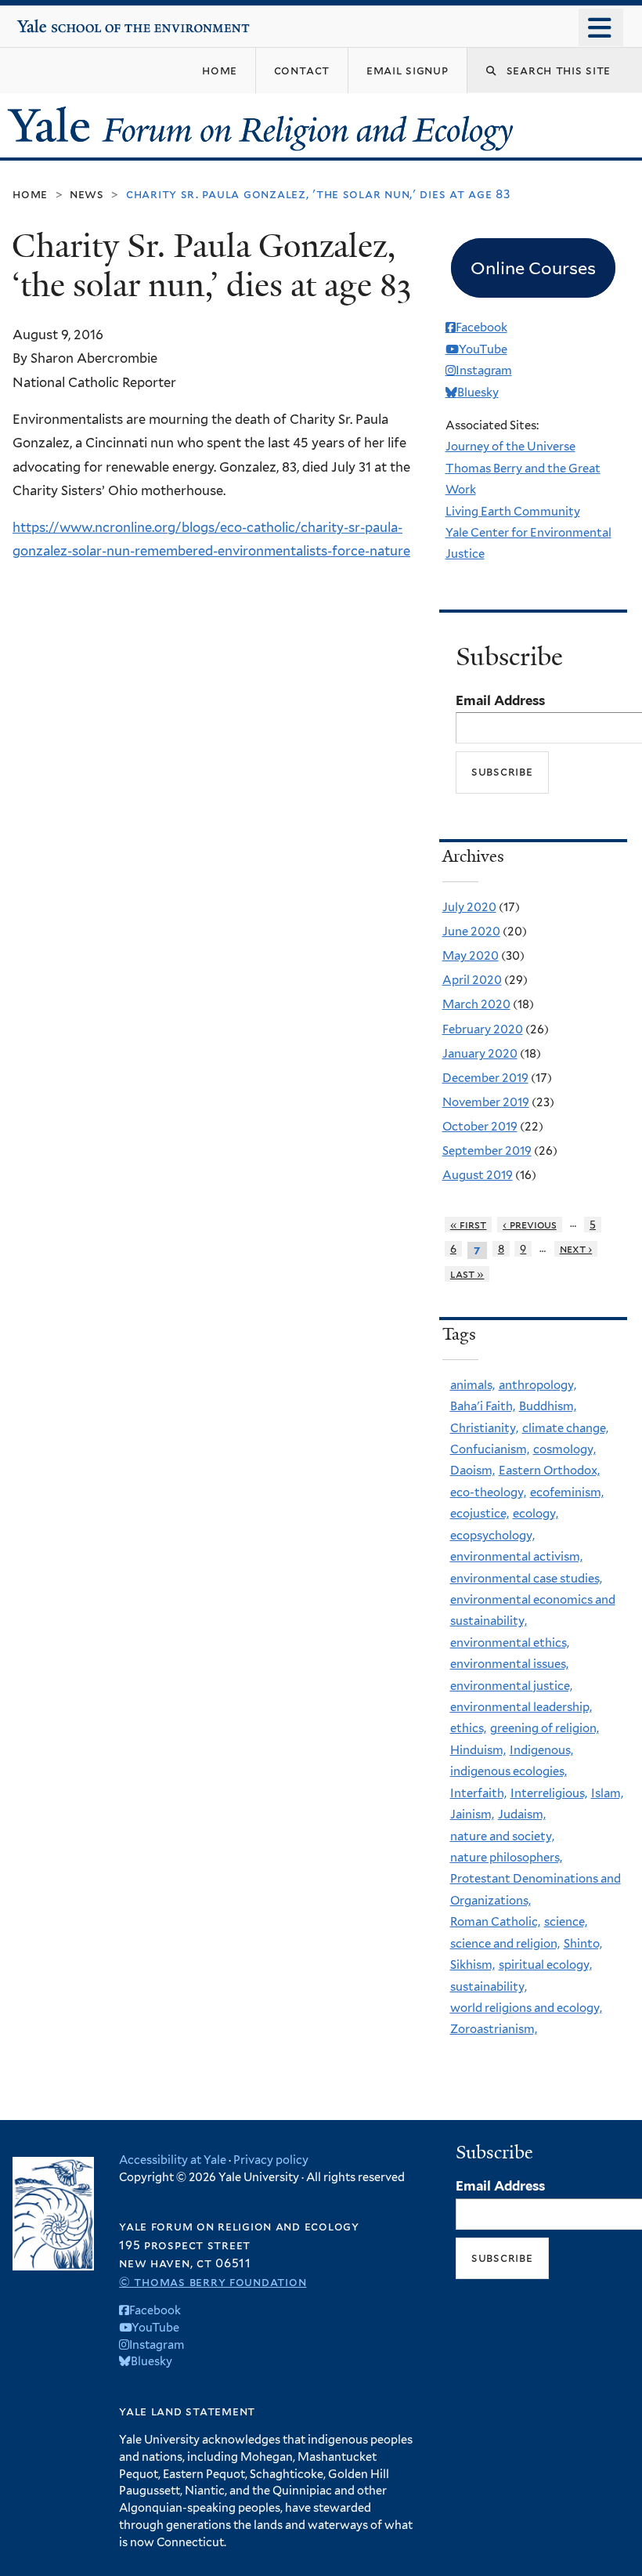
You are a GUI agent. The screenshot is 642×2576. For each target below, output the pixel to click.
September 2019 (487, 1151)
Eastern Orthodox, (549, 1471)
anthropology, (537, 1385)
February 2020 (483, 1029)
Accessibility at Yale (173, 2160)
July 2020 (469, 907)
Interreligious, (549, 1793)
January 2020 (480, 1054)
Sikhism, (472, 1965)
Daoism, (472, 1471)
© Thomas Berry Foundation (213, 2282)
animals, (472, 1385)
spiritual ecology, (545, 1965)
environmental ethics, (510, 1643)
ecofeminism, (567, 1492)
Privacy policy (271, 2160)
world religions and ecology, (526, 2008)
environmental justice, (511, 1686)
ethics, (468, 1728)
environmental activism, (516, 1557)
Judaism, (522, 1814)
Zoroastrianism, (494, 2029)
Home (30, 194)
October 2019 (480, 1127)
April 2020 (472, 980)
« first (469, 1225)
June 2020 (471, 932)
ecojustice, (480, 1514)
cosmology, (564, 1449)
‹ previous (530, 1225)
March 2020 (476, 1004)
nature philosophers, (506, 1858)
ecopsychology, (492, 1536)
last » (467, 1274)
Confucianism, (490, 1449)
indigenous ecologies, (509, 1771)
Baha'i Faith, (483, 1406)
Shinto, (583, 1944)
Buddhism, (548, 1406)
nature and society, (502, 1836)
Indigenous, (541, 1750)
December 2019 (485, 1078)
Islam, (607, 1793)
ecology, (536, 1514)
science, (566, 1922)
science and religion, (505, 1944)
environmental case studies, (526, 1579)
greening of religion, (545, 1728)
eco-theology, (488, 1492)
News (87, 194)
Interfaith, (478, 1793)
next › (576, 1249)
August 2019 (478, 1175)
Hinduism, (478, 1750)
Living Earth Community (513, 512)
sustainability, (489, 1987)
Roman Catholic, (495, 1922)
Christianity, (484, 1428)
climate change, (565, 1428)
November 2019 (486, 1102)
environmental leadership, (521, 1707)
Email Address (500, 700)
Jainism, (472, 1814)
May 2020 (471, 956)
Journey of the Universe (510, 447)
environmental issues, (509, 1664)
